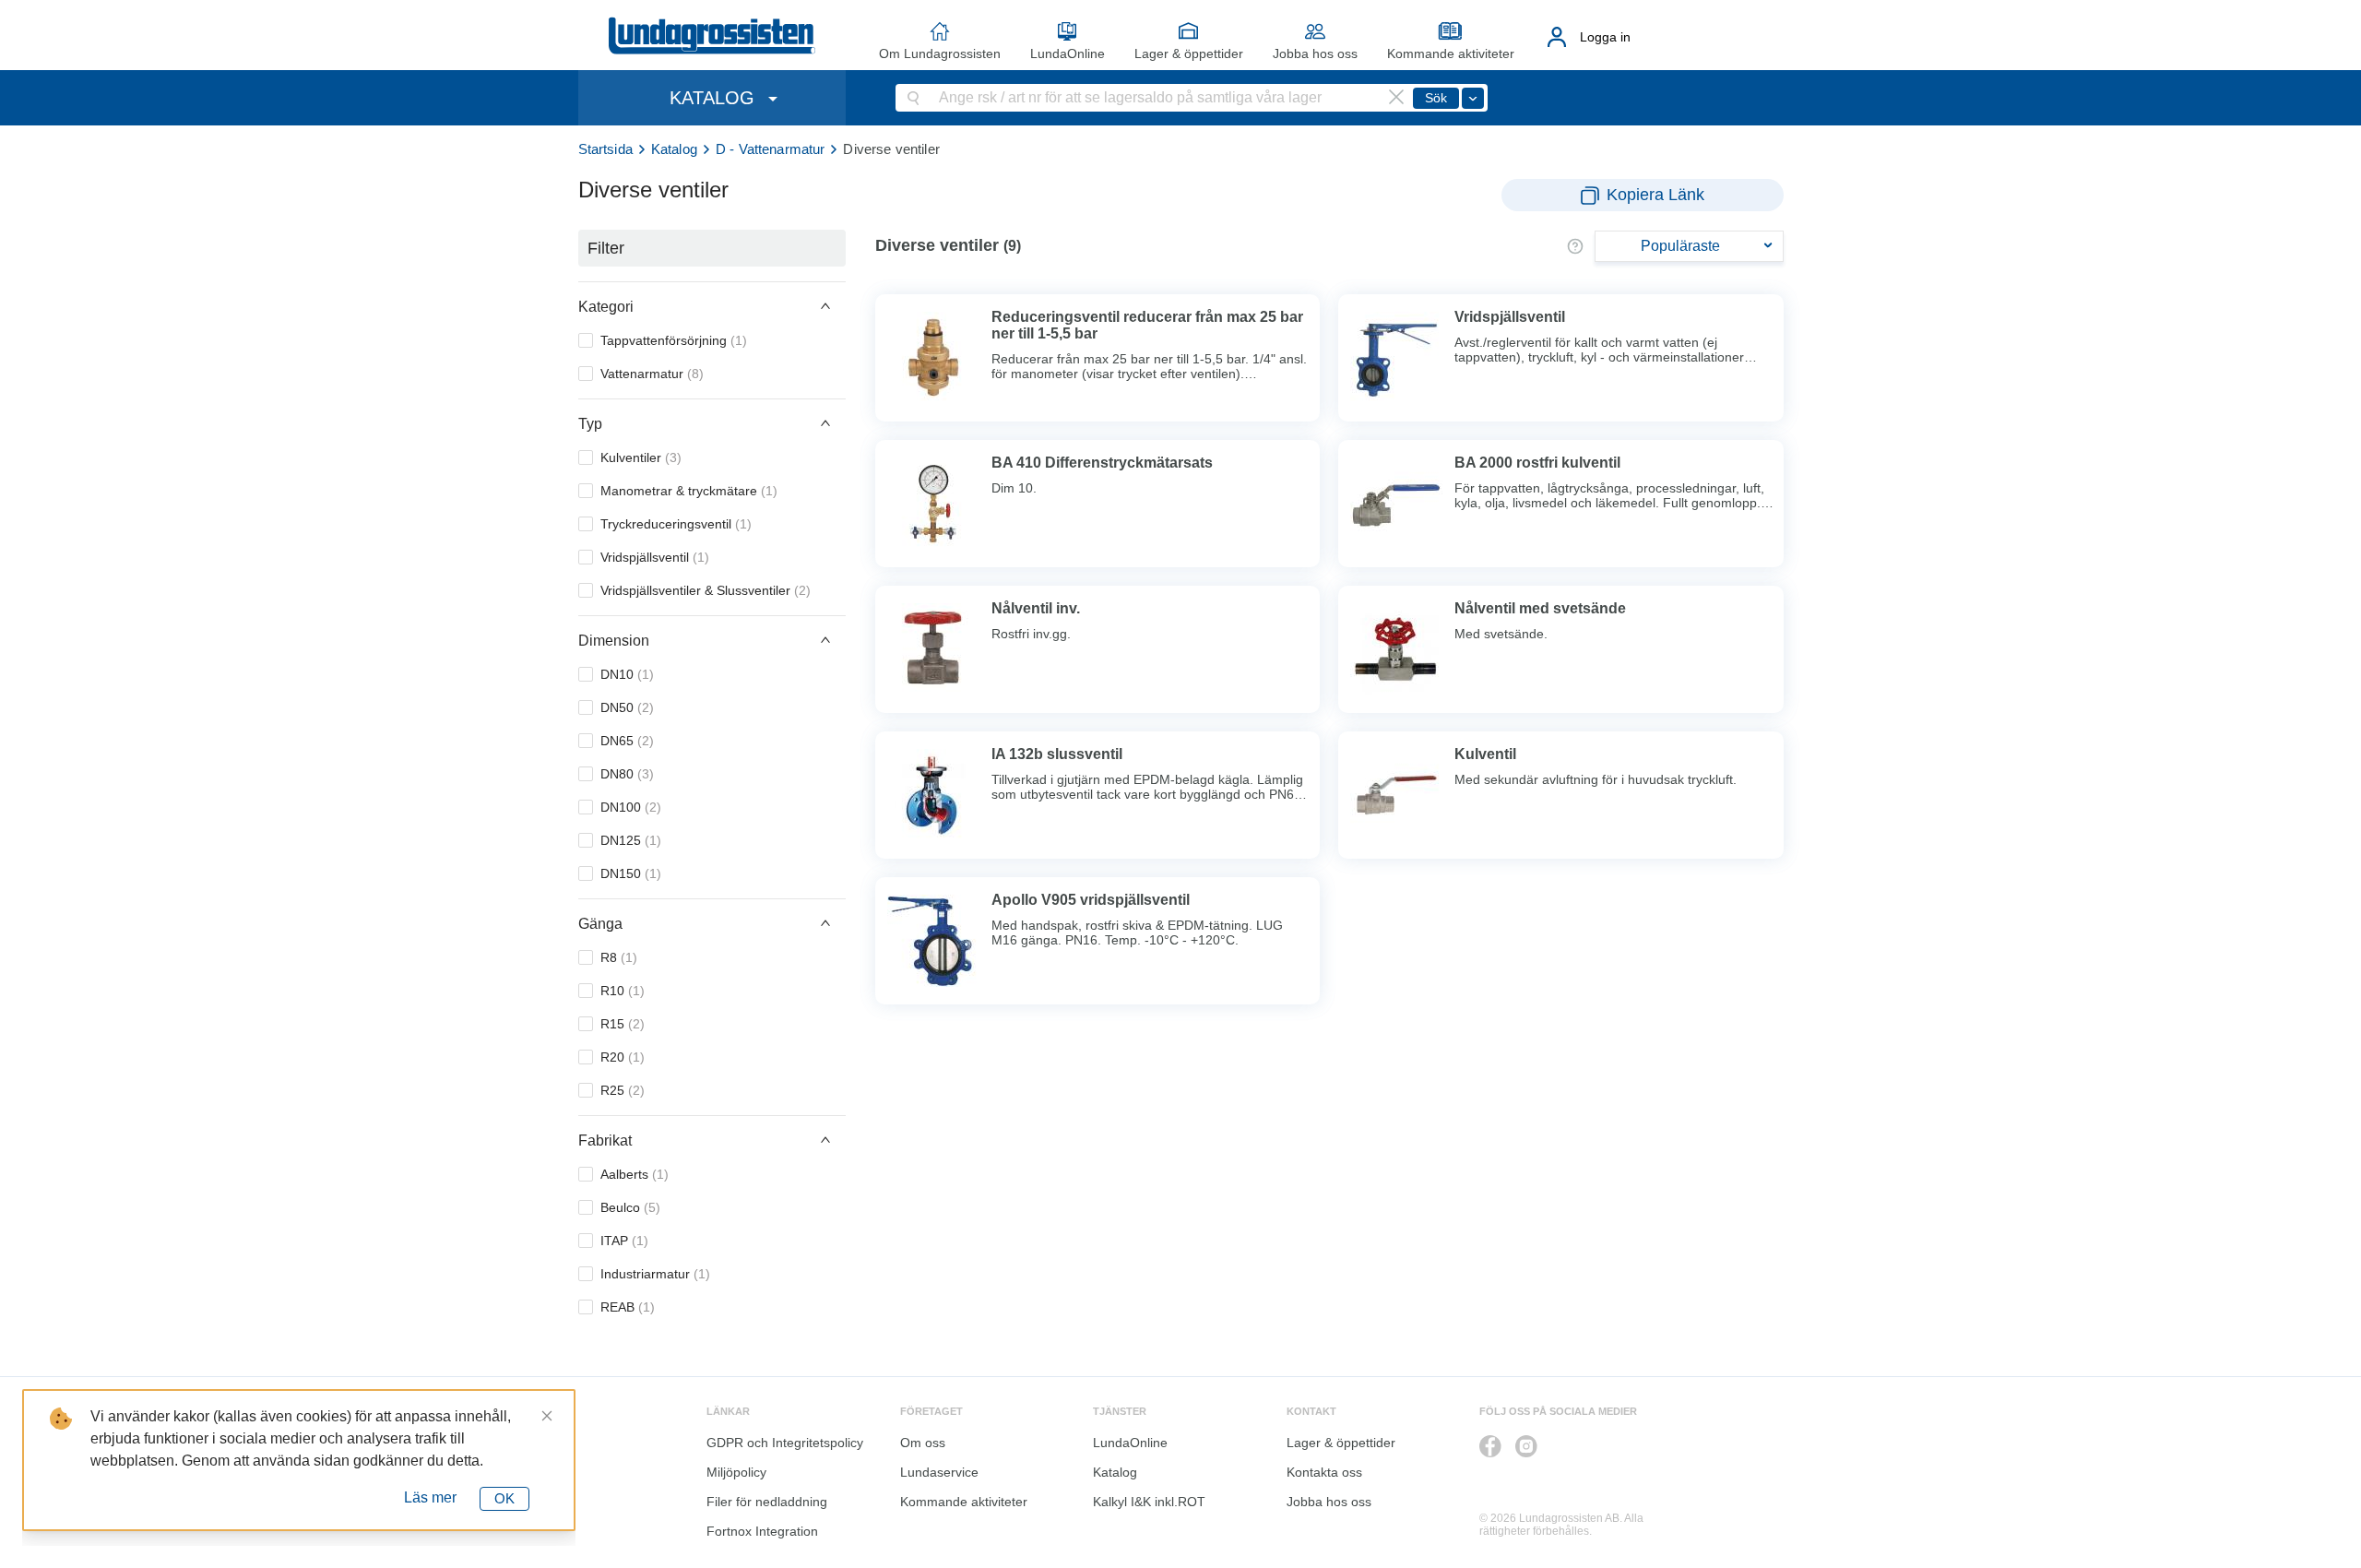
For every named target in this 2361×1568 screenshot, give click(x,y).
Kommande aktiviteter (1451, 53)
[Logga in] (1557, 37)
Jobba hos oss (1315, 53)
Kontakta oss (1324, 1472)
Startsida (605, 149)
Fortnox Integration (762, 1531)
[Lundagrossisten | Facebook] (1490, 1446)
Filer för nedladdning (767, 1502)
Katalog (674, 149)
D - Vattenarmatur (771, 149)
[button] (712, 306)
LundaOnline (1068, 53)
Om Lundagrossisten (940, 53)
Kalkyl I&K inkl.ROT (1149, 1502)
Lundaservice (939, 1472)
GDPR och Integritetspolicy (785, 1443)
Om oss (923, 1443)
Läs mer (430, 1497)
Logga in (1605, 37)
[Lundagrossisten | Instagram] (1526, 1446)
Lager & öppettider (1189, 53)
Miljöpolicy (736, 1472)
